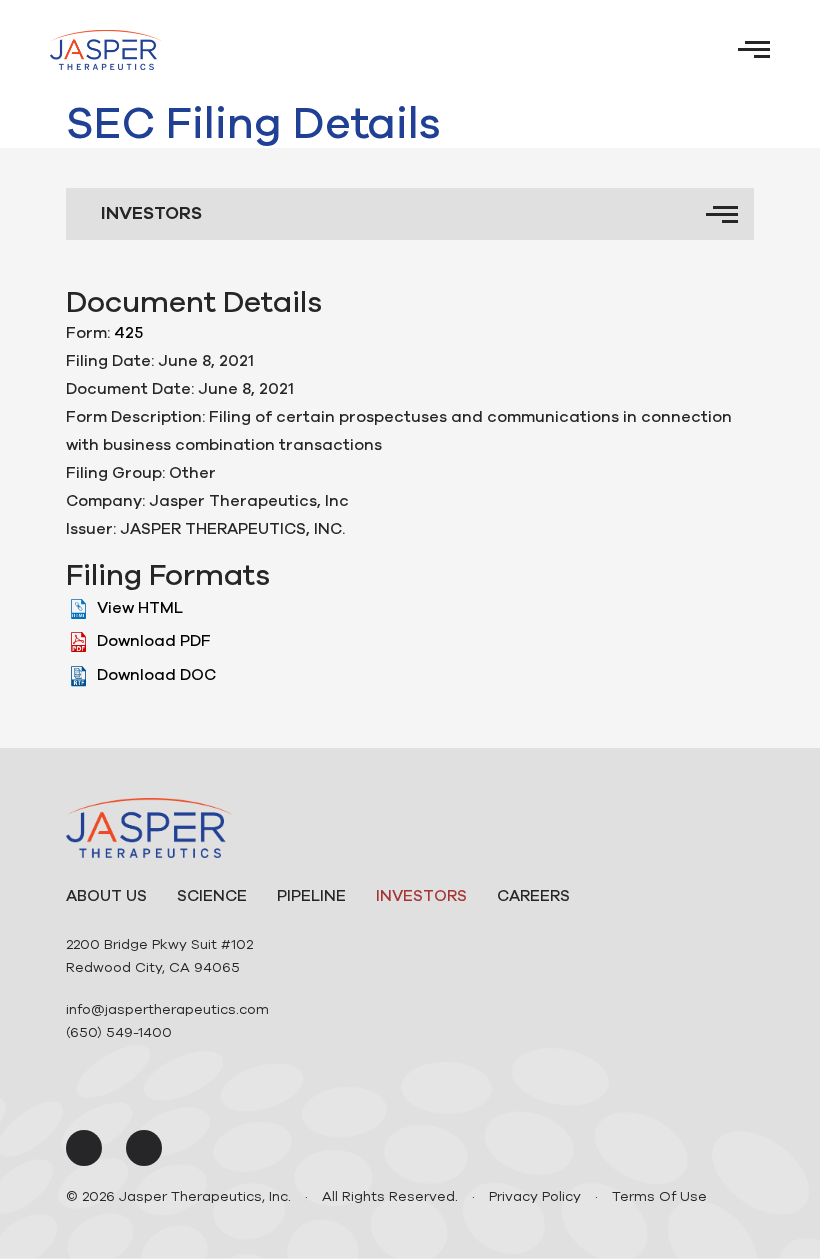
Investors (421, 896)
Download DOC (156, 675)
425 (128, 333)
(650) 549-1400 (119, 1032)
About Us (106, 896)
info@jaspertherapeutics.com (167, 1009)
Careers (533, 896)
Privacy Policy (535, 1196)
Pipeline (311, 896)
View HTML (140, 608)
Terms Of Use (659, 1196)
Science (212, 896)
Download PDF (154, 641)
